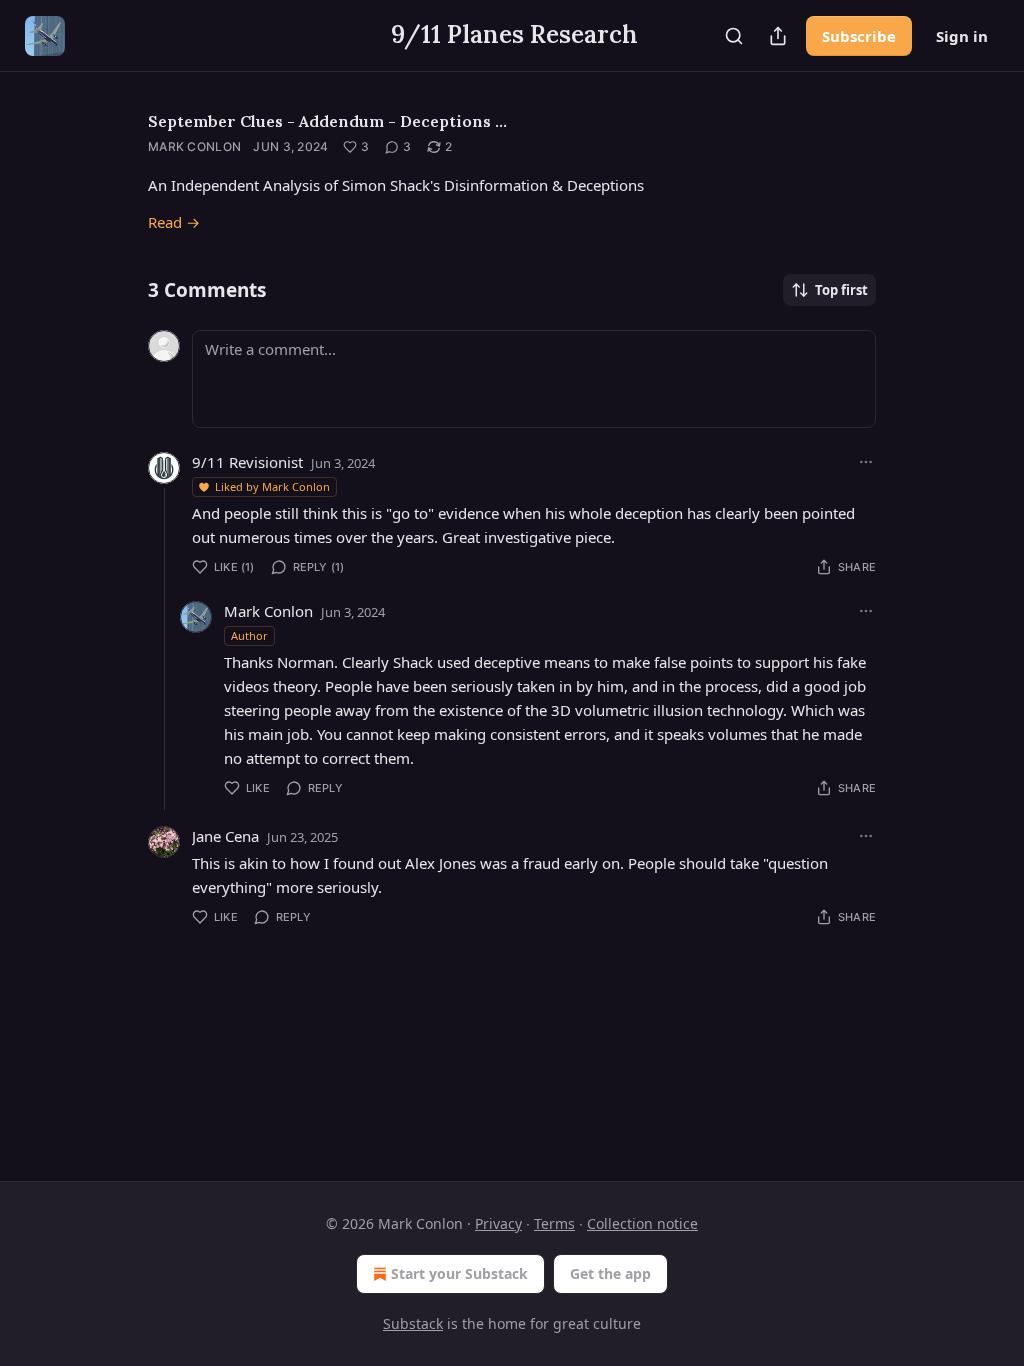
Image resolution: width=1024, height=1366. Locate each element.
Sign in (962, 36)
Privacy (498, 1223)
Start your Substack (459, 1273)
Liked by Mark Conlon (272, 486)
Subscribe (859, 36)
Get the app (610, 1273)
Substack (413, 1323)
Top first (841, 290)
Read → (174, 222)
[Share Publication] (778, 36)
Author (249, 635)
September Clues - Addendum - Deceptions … (327, 121)
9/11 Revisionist (247, 462)
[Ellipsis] (866, 462)
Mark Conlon (194, 146)
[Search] (734, 36)
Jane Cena (225, 836)
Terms (554, 1223)
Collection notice (642, 1223)
